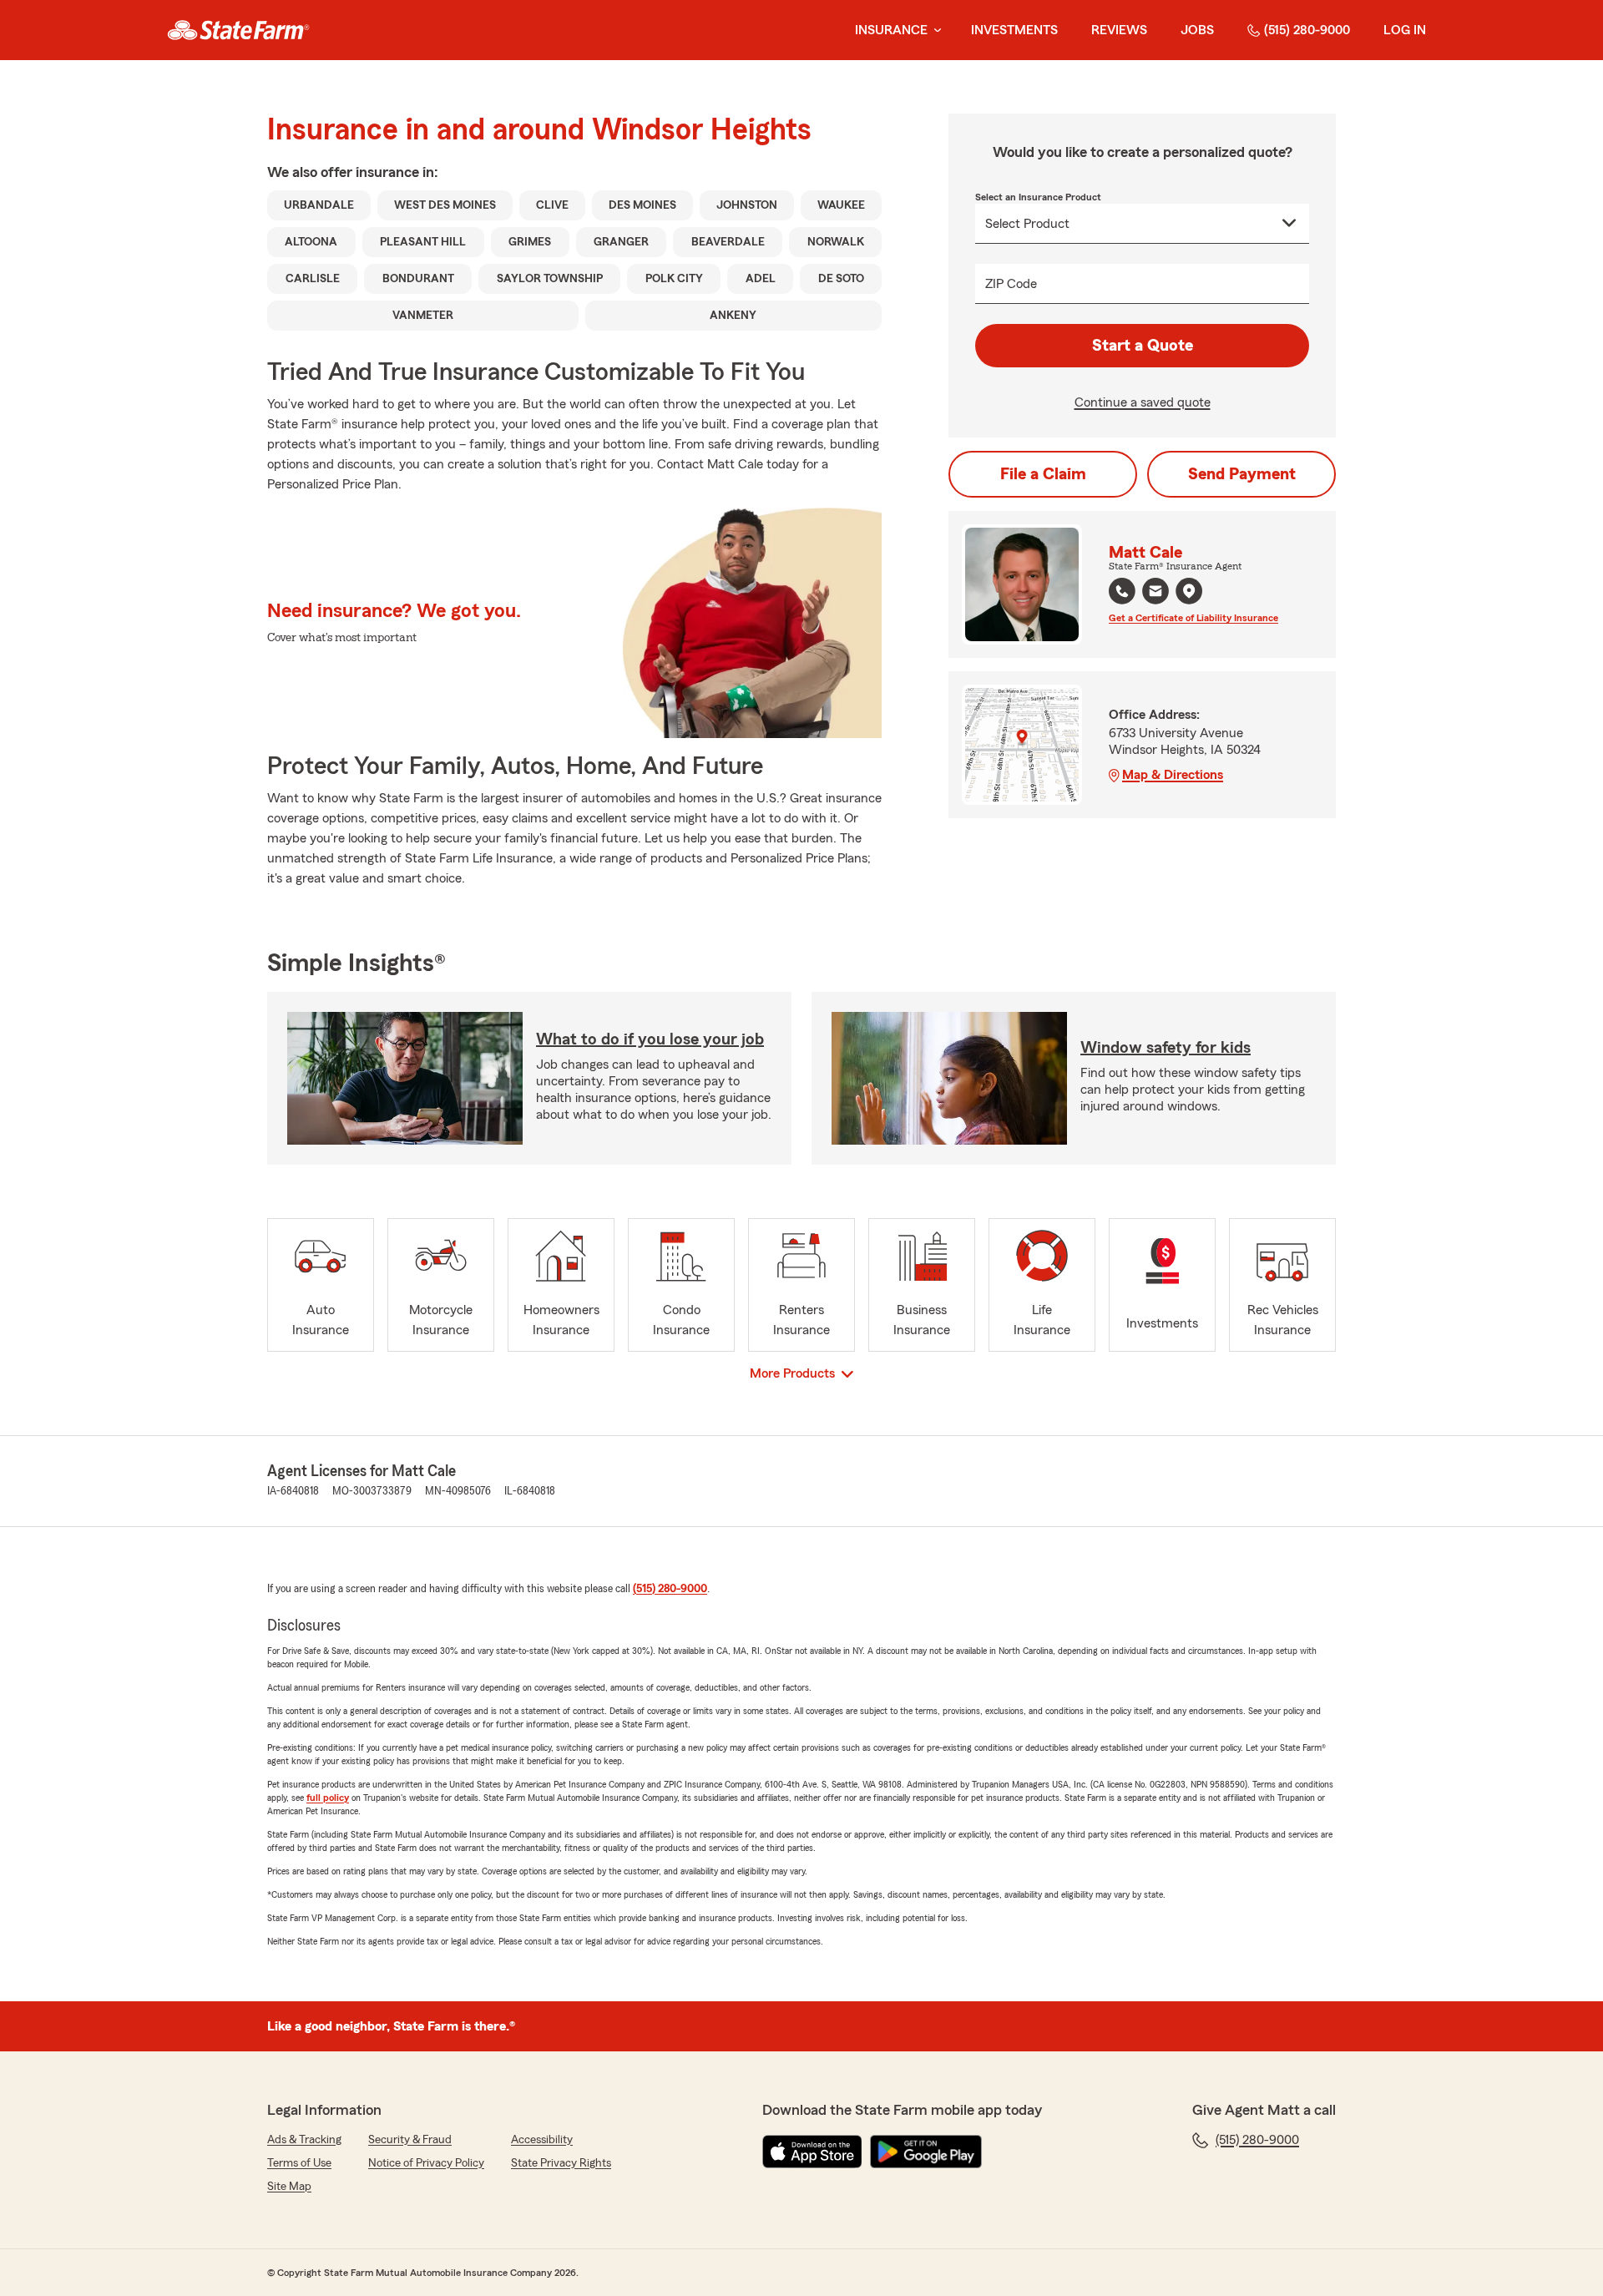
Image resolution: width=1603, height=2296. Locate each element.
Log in (1405, 30)
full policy (328, 1798)
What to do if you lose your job (650, 1039)
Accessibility (542, 2140)
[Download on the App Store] (812, 2152)
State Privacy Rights (561, 2163)
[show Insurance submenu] (934, 30)
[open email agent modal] (1155, 593)
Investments (1014, 30)
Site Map (289, 2187)
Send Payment (1242, 474)
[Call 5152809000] (1122, 591)
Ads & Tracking (304, 2140)
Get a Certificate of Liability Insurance (1193, 618)
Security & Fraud (410, 2140)
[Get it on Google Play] (926, 2152)
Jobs (1197, 30)
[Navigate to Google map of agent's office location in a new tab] (1189, 591)
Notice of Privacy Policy (426, 2163)
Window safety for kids (1166, 1048)
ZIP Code (1011, 284)
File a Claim (1043, 474)
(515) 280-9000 (1307, 30)
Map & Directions (1173, 775)
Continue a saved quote (1143, 402)
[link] (238, 30)
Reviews (1119, 30)
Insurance (891, 30)
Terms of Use (299, 2163)
